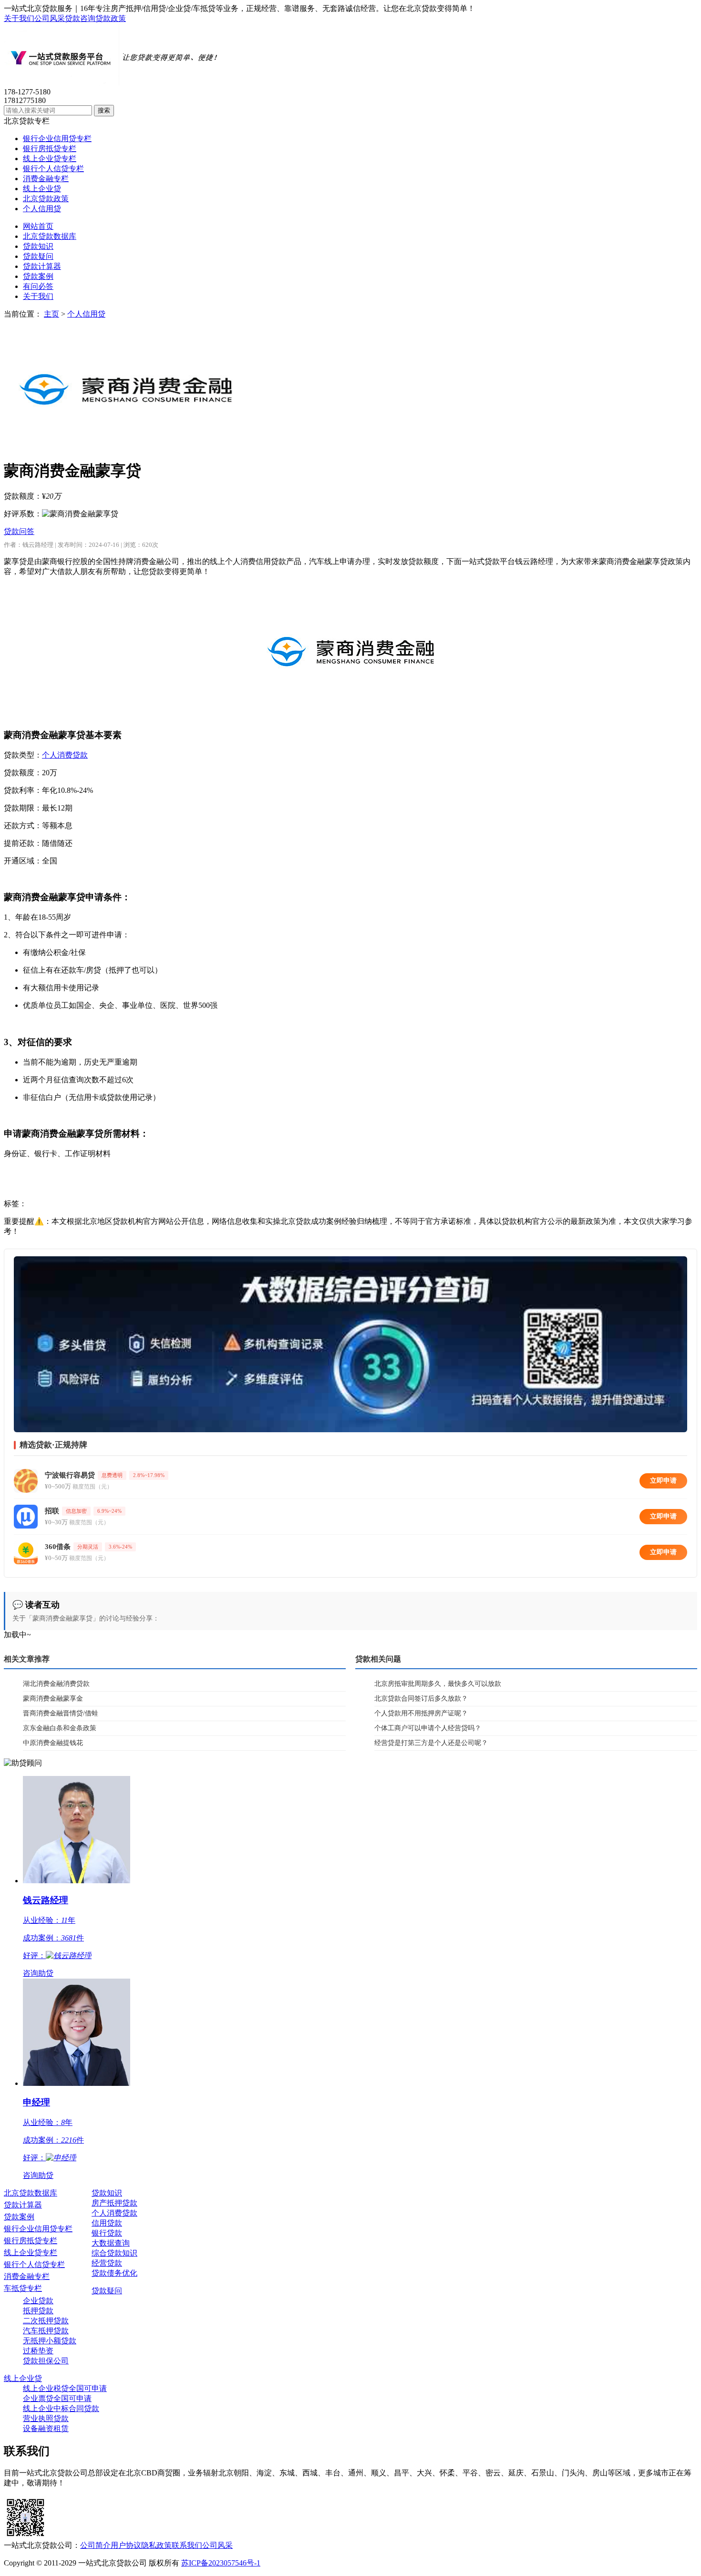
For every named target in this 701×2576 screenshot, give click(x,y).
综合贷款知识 (114, 2253)
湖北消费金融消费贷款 (56, 1684)
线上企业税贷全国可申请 (65, 2388)
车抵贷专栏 (23, 2288)
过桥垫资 (38, 2351)
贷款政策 (111, 18)
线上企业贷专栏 (50, 159)
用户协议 (126, 2545)
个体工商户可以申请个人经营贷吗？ (428, 1728)
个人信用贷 (42, 209)
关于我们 (19, 18)
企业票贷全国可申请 (57, 2398)
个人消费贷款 (65, 755)
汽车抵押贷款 (46, 2331)
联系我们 (187, 2545)
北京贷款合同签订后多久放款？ (421, 1699)
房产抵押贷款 (114, 2203)
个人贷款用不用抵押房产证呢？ (421, 1713)
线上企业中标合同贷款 (61, 2408)
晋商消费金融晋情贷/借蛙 (61, 1713)
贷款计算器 (42, 266)
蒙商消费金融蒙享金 (53, 1699)
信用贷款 (107, 2223)
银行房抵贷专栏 (50, 149)
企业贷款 (38, 2301)
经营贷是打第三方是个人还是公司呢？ (431, 1743)
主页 (52, 314)
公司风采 (50, 18)
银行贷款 (107, 2233)
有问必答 (38, 286)
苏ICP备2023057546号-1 (221, 2563)
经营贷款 (107, 2263)
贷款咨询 (80, 18)
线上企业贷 (42, 189)
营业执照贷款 (46, 2418)
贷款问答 (19, 531)
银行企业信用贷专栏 (57, 139)
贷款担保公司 (46, 2361)
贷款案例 (38, 276)
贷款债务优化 (114, 2273)
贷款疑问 (38, 256)
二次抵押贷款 (46, 2321)
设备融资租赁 (46, 2428)
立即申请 (663, 1481)
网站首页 (38, 226)
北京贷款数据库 (50, 236)
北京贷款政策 (46, 199)
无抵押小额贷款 (50, 2341)
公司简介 (95, 2545)
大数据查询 (111, 2243)
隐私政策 (156, 2545)
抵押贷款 (38, 2311)
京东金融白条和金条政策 (60, 1728)
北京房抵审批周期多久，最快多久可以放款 (438, 1684)
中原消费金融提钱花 (53, 1743)
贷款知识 (38, 246)
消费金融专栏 (46, 179)
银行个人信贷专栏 (53, 169)
